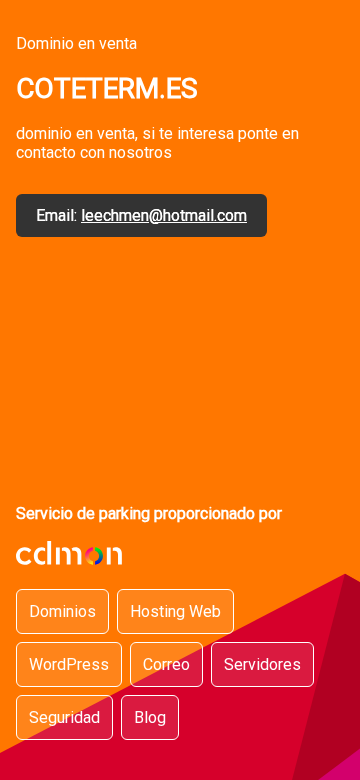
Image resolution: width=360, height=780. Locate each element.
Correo (166, 664)
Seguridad (64, 717)
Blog (150, 717)
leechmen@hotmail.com (164, 215)
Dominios (62, 611)
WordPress (69, 664)
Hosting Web (175, 611)
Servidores (262, 664)
